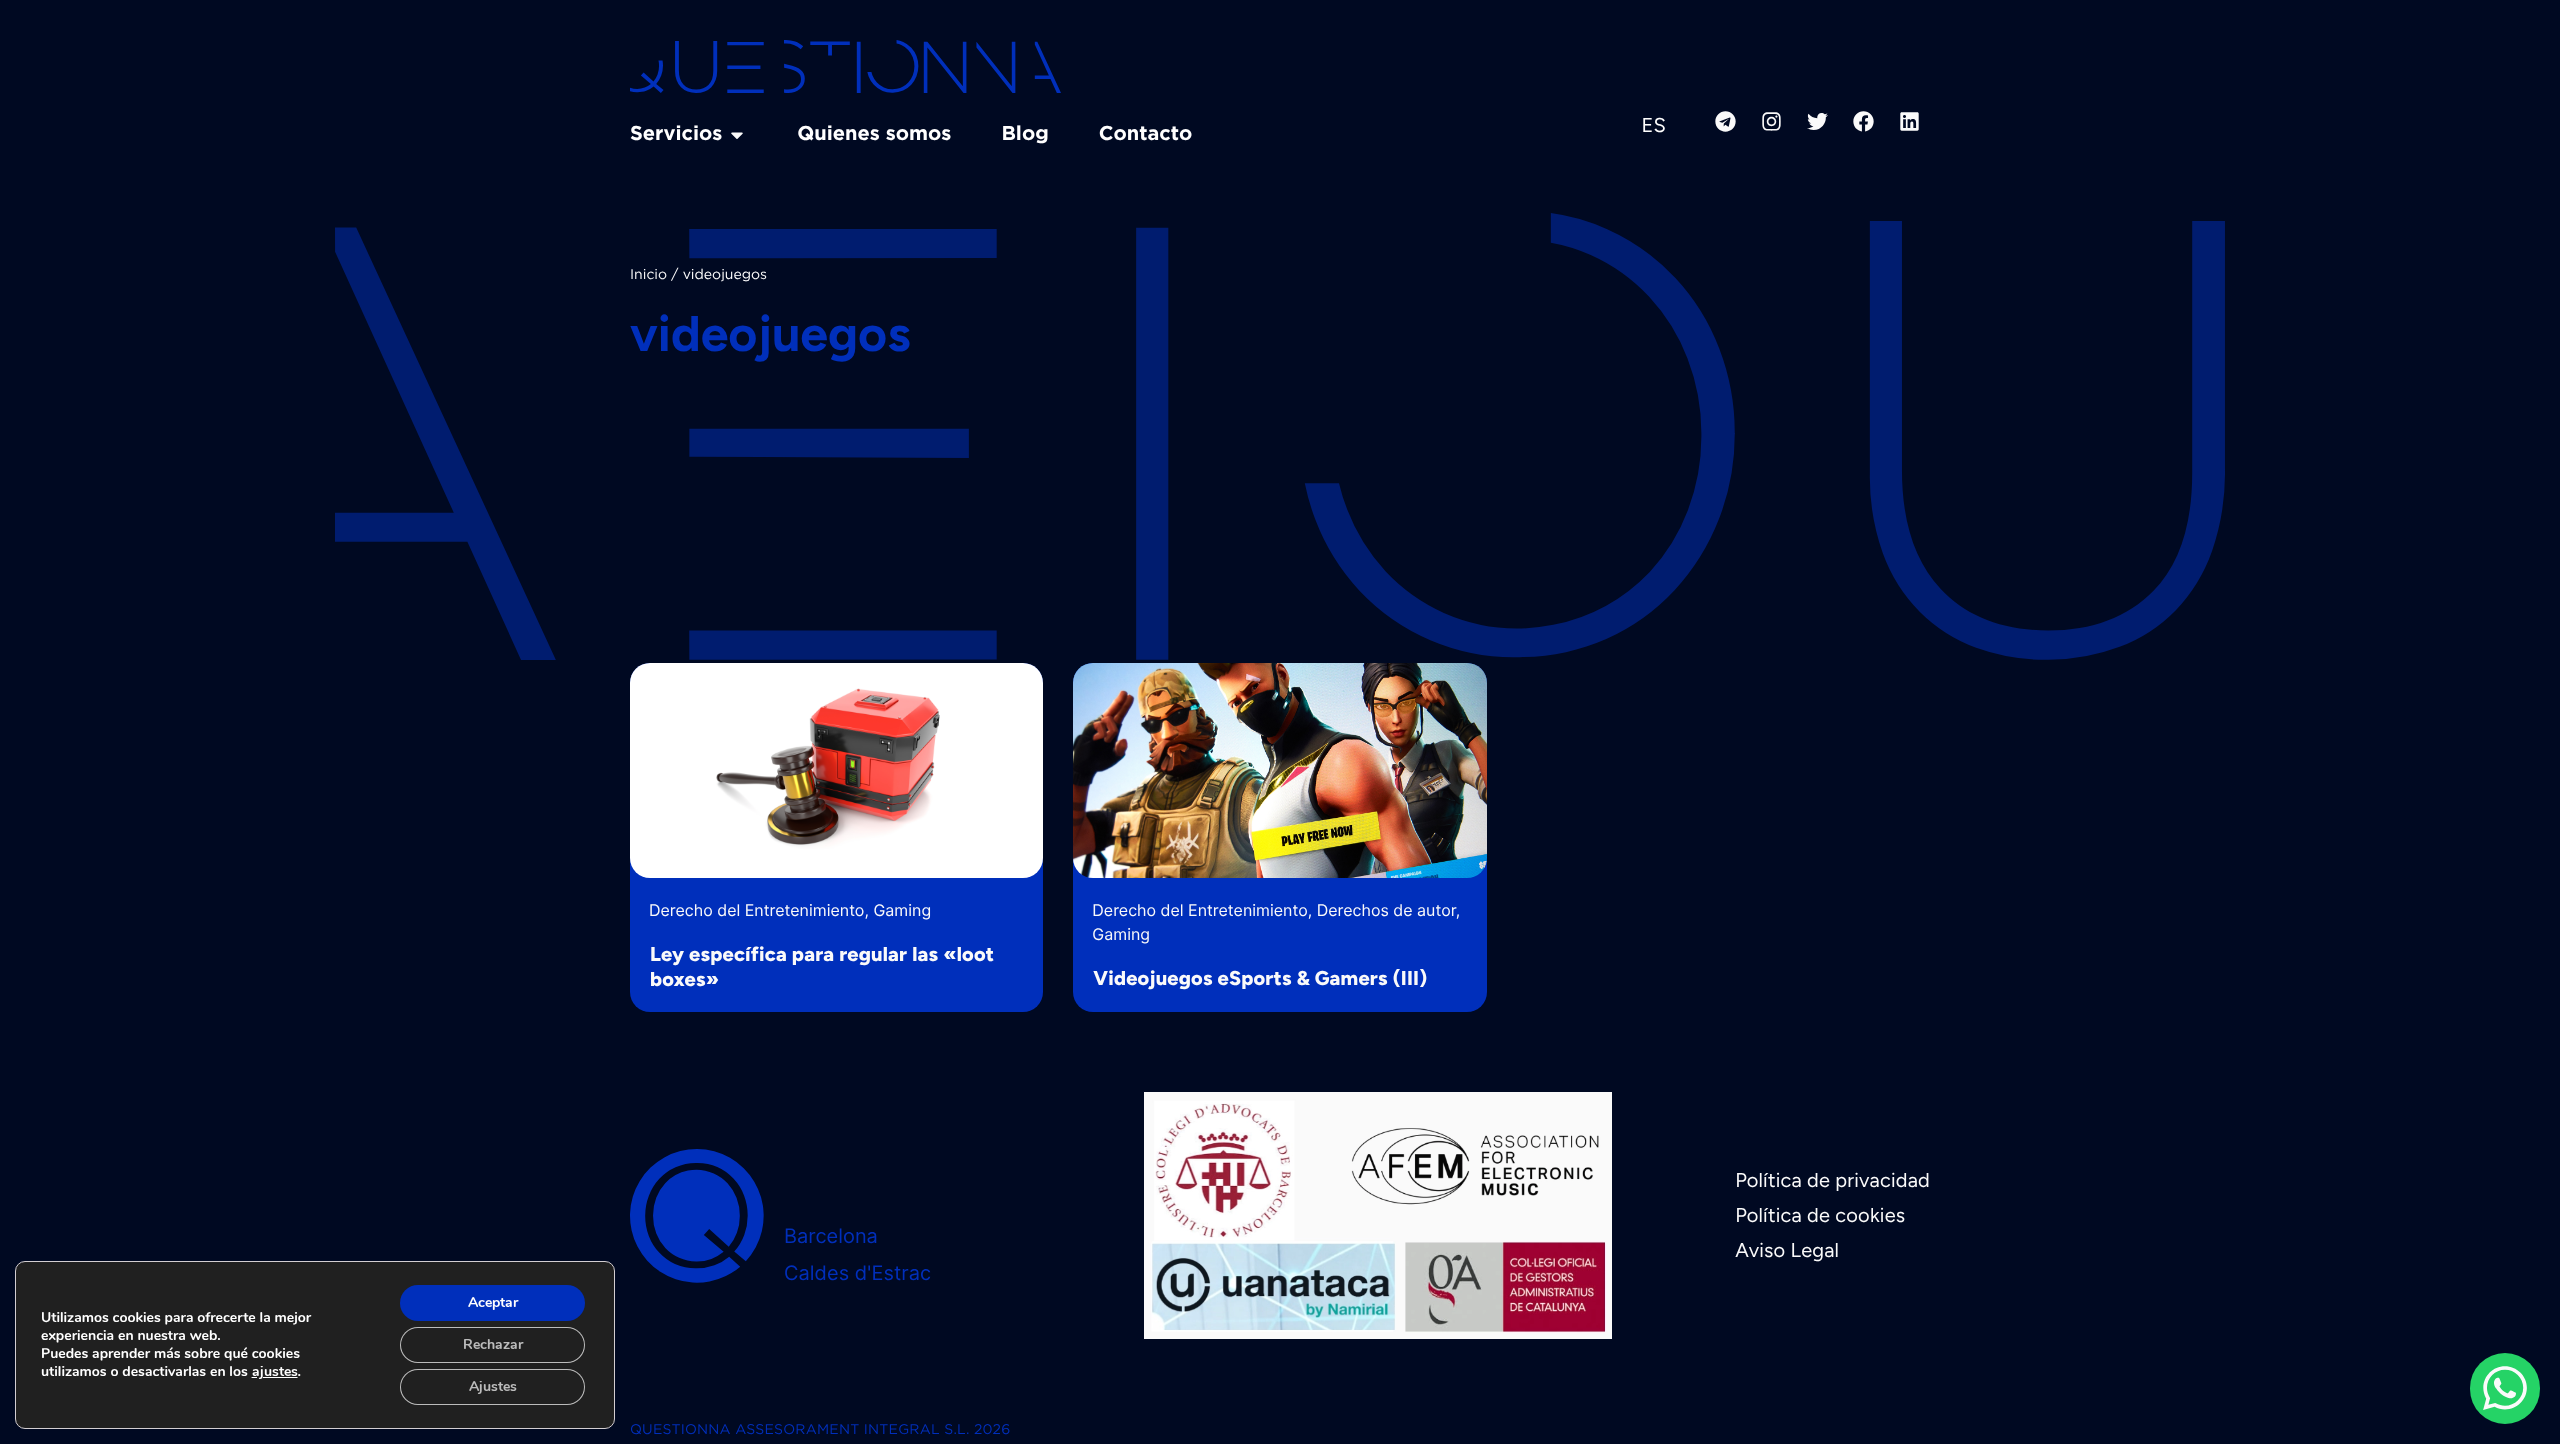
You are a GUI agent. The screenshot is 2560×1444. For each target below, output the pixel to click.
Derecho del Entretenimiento (756, 910)
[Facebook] (1863, 121)
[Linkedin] (1909, 121)
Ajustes (493, 1386)
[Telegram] (1725, 121)
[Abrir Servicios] (737, 135)
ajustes (275, 1372)
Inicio (648, 276)
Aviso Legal (1787, 1250)
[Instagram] (1771, 121)
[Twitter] (1817, 121)
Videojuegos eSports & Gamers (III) (1260, 978)
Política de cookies (1820, 1215)
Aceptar (493, 1302)
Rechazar (493, 1344)
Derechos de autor (1386, 910)
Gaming (902, 910)
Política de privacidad (1832, 1180)
